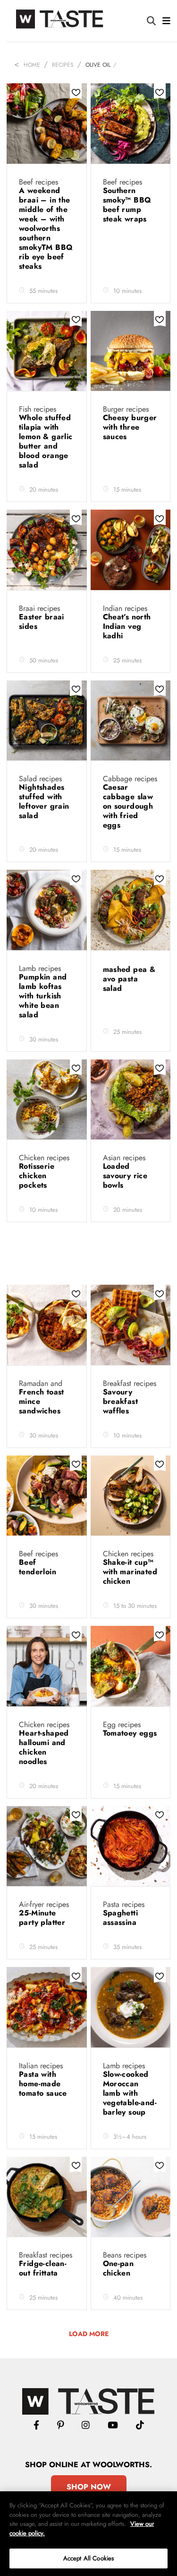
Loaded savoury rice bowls (125, 1176)
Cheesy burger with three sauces (130, 427)
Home (32, 65)
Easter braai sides (42, 622)
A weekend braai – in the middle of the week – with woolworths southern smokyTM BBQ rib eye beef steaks (46, 228)
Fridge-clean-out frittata (43, 2268)
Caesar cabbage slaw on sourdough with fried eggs (128, 806)
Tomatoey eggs (130, 1733)
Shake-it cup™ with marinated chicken (130, 1572)
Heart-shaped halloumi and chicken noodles (44, 1747)
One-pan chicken (118, 2268)
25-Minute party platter (43, 1918)
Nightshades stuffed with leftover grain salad (44, 801)
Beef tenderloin (39, 1567)
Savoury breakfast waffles (121, 1401)
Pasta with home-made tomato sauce (44, 2084)
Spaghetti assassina (121, 1918)
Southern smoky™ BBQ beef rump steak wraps (127, 205)
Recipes (63, 65)
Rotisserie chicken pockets (37, 1176)
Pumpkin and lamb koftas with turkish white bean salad (43, 996)
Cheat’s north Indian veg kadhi (127, 626)
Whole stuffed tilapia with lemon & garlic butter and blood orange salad (46, 441)
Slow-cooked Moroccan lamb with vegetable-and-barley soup (130, 2093)
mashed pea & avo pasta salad (129, 979)
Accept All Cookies (88, 2558)
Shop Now (89, 2487)
